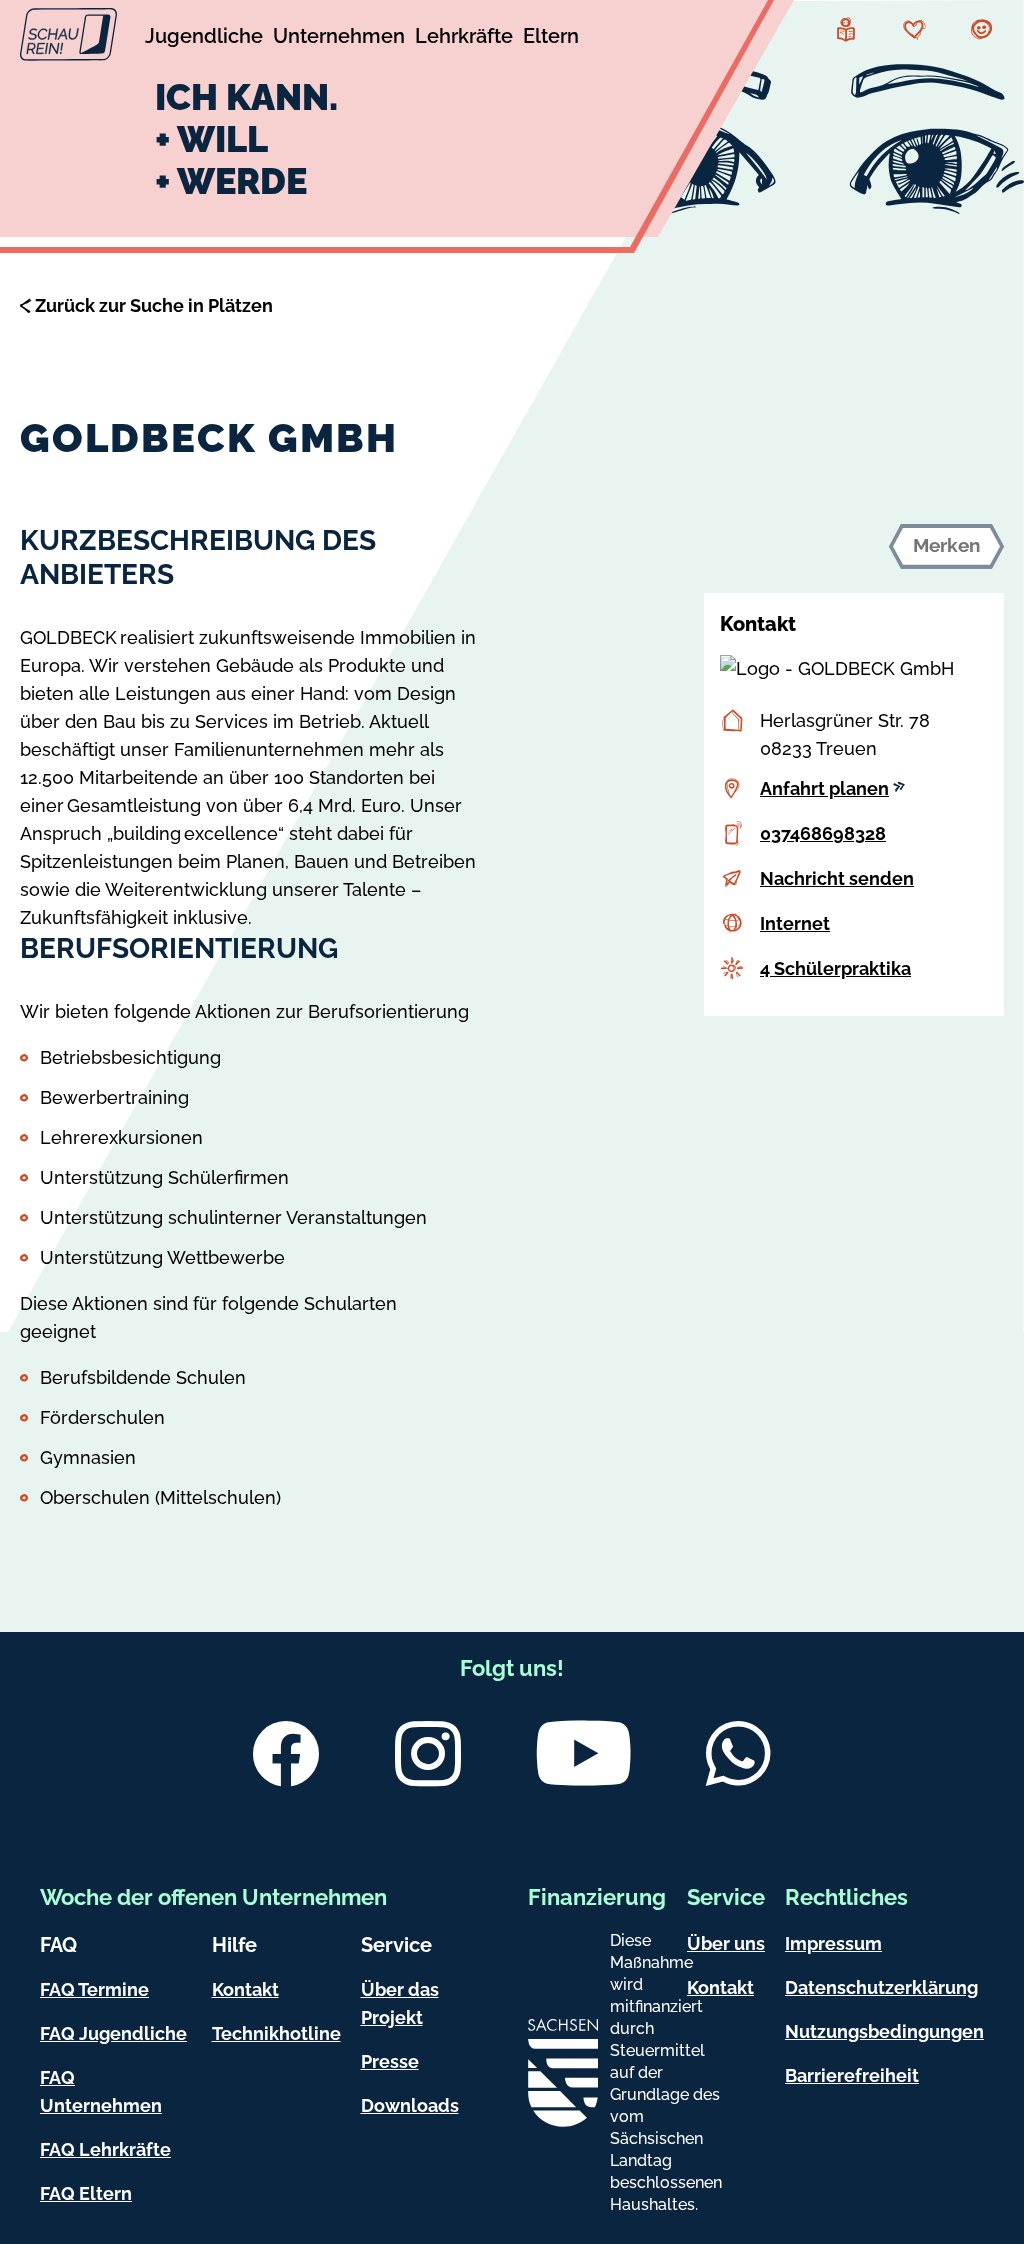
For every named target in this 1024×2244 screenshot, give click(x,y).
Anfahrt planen (824, 788)
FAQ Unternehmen (101, 2091)
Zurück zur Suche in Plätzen (154, 305)
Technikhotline (276, 2033)
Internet (795, 923)
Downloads (410, 2105)
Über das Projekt (400, 2003)
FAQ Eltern (86, 2193)
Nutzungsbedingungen (884, 2031)
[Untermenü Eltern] (551, 39)
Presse (390, 2061)
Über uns (726, 1943)
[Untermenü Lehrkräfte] (464, 39)
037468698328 (823, 833)
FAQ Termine (94, 1989)
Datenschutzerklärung (881, 1987)
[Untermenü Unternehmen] (339, 39)
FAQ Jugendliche (113, 2033)
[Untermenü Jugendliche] (204, 39)
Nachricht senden (837, 878)
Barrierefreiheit (852, 2075)
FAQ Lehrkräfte (105, 2149)
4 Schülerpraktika (835, 968)
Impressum (833, 1943)
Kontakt (245, 1989)
